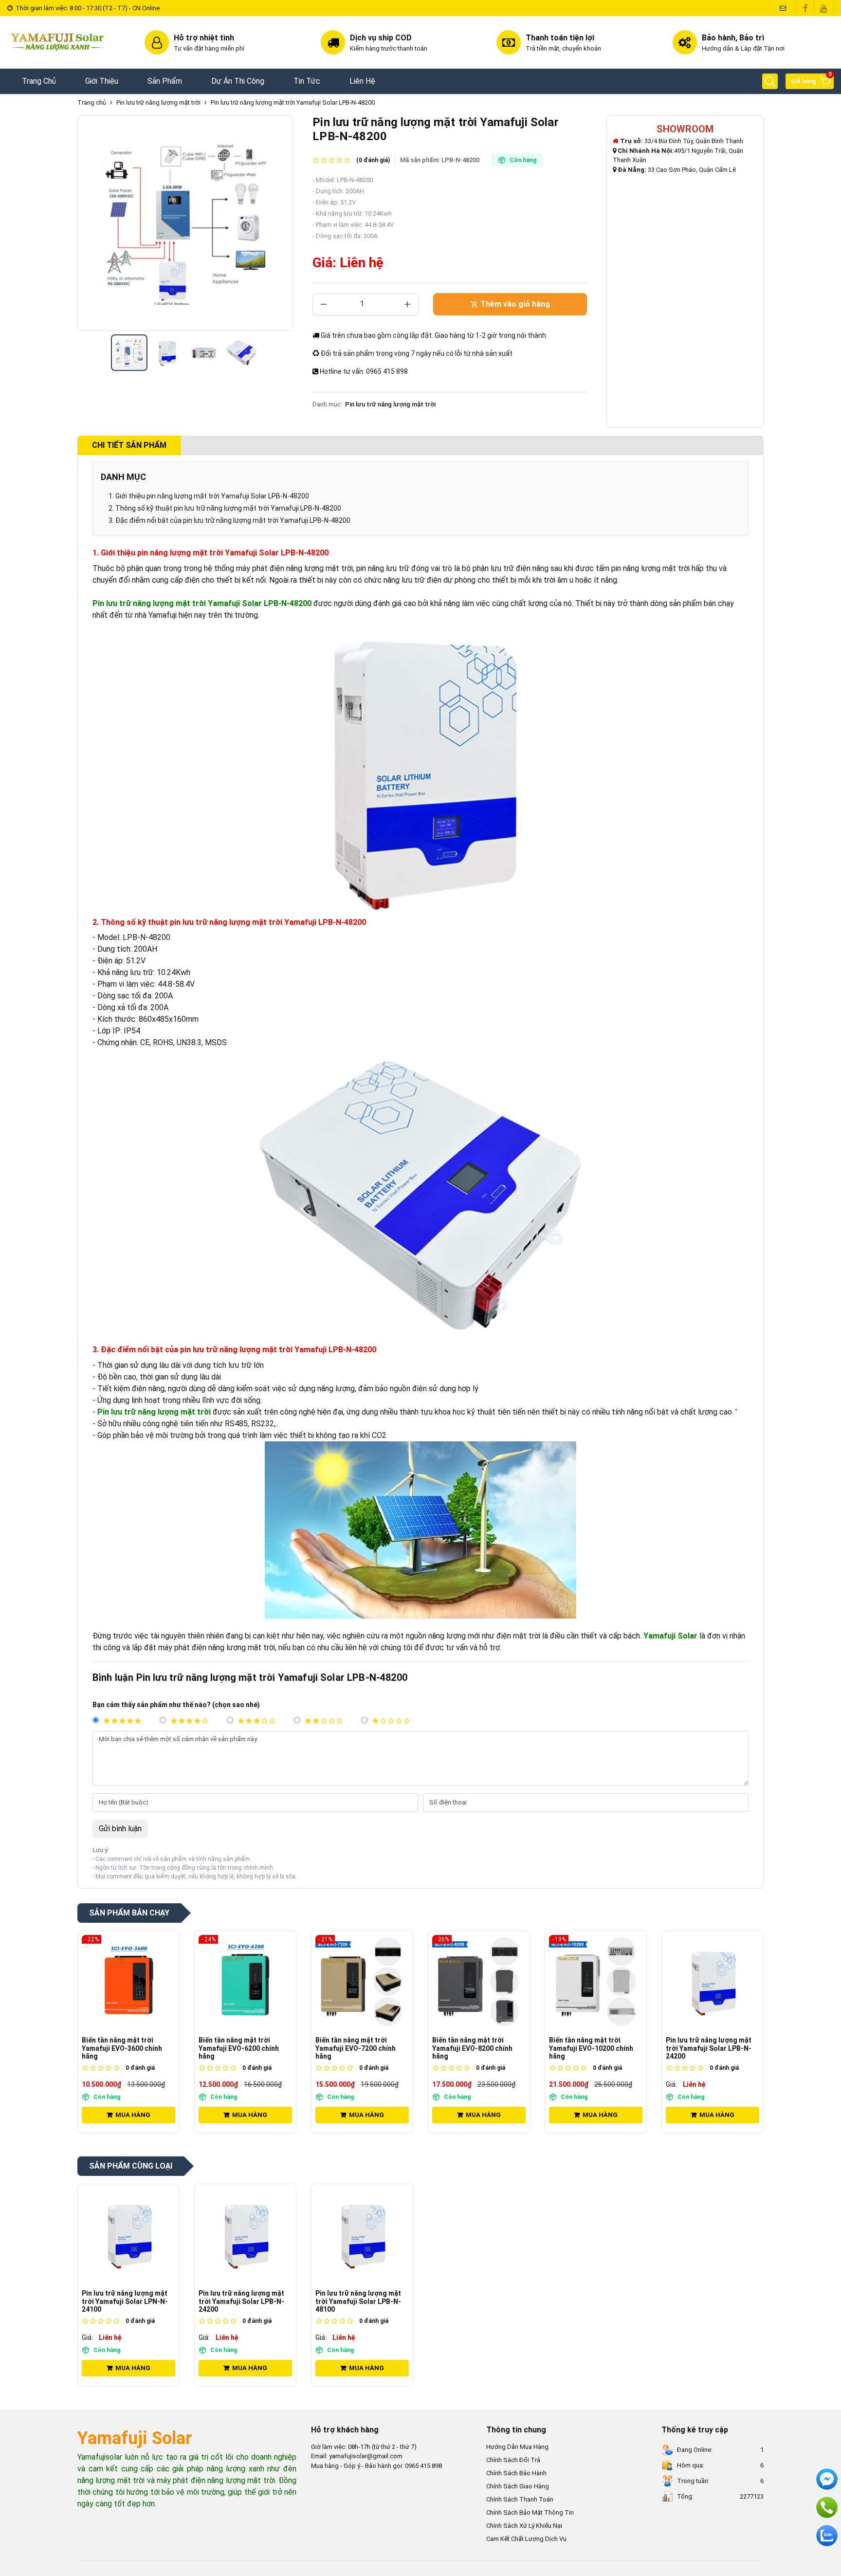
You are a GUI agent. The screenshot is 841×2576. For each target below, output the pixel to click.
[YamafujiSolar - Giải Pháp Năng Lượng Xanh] (57, 42)
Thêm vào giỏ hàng (514, 304)
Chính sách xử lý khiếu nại (524, 2526)
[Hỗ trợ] (827, 2507)
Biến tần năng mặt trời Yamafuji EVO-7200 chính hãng (239, 2048)
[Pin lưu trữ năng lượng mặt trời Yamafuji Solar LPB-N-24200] (596, 1982)
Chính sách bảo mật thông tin (530, 2512)
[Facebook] (805, 8)
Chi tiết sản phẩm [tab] (129, 445)
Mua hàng (133, 2115)
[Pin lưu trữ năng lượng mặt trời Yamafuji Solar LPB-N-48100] (713, 1982)
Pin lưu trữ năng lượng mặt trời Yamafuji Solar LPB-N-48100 (709, 2048)
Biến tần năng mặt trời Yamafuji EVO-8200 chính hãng (356, 2048)
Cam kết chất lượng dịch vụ (526, 2539)
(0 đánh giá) (373, 160)
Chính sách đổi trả (513, 2460)
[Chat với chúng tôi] (827, 2536)
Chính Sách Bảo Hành (516, 2473)
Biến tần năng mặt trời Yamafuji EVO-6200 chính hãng (122, 2048)
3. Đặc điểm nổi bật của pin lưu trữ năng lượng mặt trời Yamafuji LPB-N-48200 (229, 520)
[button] (770, 81)
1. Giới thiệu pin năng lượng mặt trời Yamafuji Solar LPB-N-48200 (209, 496)
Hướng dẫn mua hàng (517, 2447)
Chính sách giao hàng (518, 2486)
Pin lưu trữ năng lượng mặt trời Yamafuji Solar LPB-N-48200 (293, 102)
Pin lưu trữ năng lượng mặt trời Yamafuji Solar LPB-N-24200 (592, 2048)
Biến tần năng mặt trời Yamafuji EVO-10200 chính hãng (474, 2048)
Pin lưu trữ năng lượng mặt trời (158, 102)
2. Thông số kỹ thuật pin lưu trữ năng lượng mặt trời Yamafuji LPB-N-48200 (225, 508)
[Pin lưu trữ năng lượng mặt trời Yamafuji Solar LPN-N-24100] (128, 2235)
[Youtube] (824, 8)
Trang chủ (92, 102)
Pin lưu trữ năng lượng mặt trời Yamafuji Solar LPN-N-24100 (125, 2301)
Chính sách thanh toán (520, 2499)
